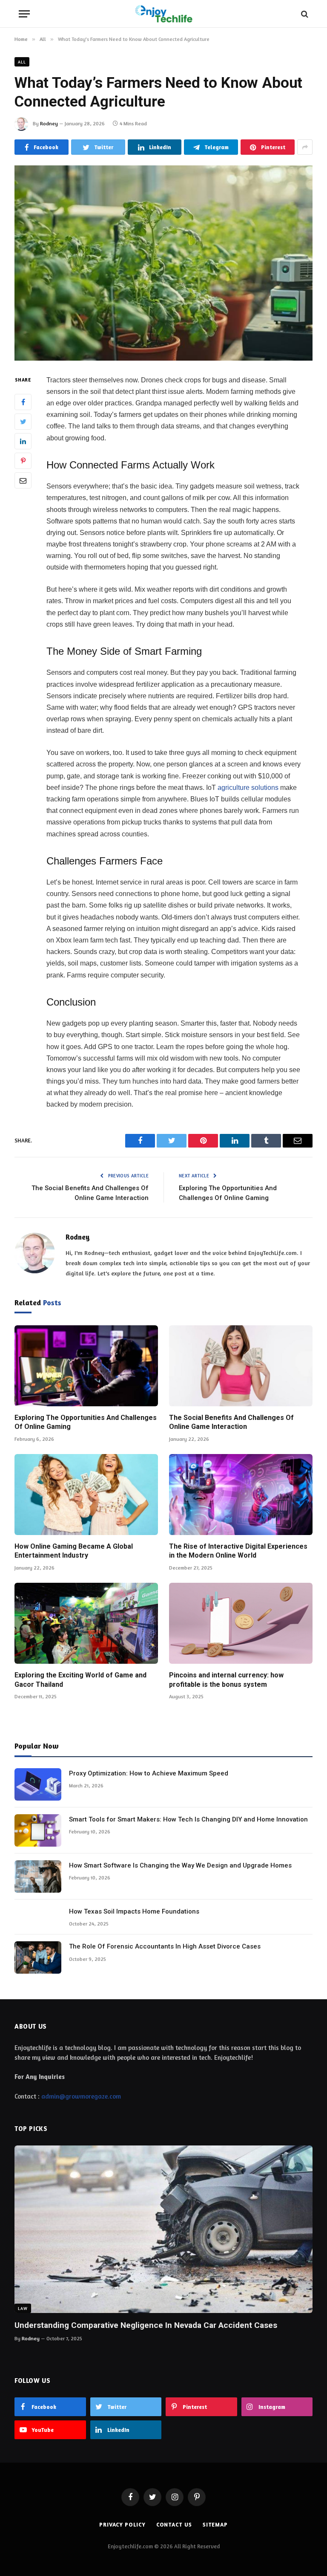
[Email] (23, 480)
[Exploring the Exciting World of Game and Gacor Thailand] (86, 1623)
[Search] (304, 14)
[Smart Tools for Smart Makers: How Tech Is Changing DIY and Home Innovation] (38, 1830)
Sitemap (215, 2524)
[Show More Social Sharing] (305, 147)
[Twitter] (23, 422)
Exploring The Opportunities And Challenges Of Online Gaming (86, 1422)
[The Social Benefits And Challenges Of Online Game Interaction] (241, 1366)
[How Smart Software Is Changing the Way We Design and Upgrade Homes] (38, 1876)
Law (23, 2308)
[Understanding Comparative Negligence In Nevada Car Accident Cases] (163, 2229)
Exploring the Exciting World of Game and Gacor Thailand (80, 1680)
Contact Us (174, 2524)
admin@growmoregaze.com (81, 2096)
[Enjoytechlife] (163, 14)
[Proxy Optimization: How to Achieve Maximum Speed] (38, 1784)
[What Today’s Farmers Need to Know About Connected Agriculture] (163, 263)
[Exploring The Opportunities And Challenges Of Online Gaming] (86, 1366)
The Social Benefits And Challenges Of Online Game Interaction (231, 1422)
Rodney (49, 123)
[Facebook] (23, 402)
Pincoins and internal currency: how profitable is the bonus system (226, 1680)
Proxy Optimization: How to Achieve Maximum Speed (149, 1773)
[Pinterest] (23, 461)
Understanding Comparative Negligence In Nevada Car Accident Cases (146, 2325)
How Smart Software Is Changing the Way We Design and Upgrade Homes (180, 1865)
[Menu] (24, 14)
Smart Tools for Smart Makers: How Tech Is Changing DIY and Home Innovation (188, 1819)
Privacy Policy (122, 2524)
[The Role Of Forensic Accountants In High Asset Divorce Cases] (38, 1957)
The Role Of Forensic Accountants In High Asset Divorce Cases (165, 1946)
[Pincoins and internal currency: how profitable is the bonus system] (241, 1623)
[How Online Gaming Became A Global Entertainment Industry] (86, 1495)
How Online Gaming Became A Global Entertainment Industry (74, 1551)
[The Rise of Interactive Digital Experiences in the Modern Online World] (241, 1495)
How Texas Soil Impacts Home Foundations (134, 1911)
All (22, 62)
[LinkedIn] (23, 441)
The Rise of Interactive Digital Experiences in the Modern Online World (238, 1551)
